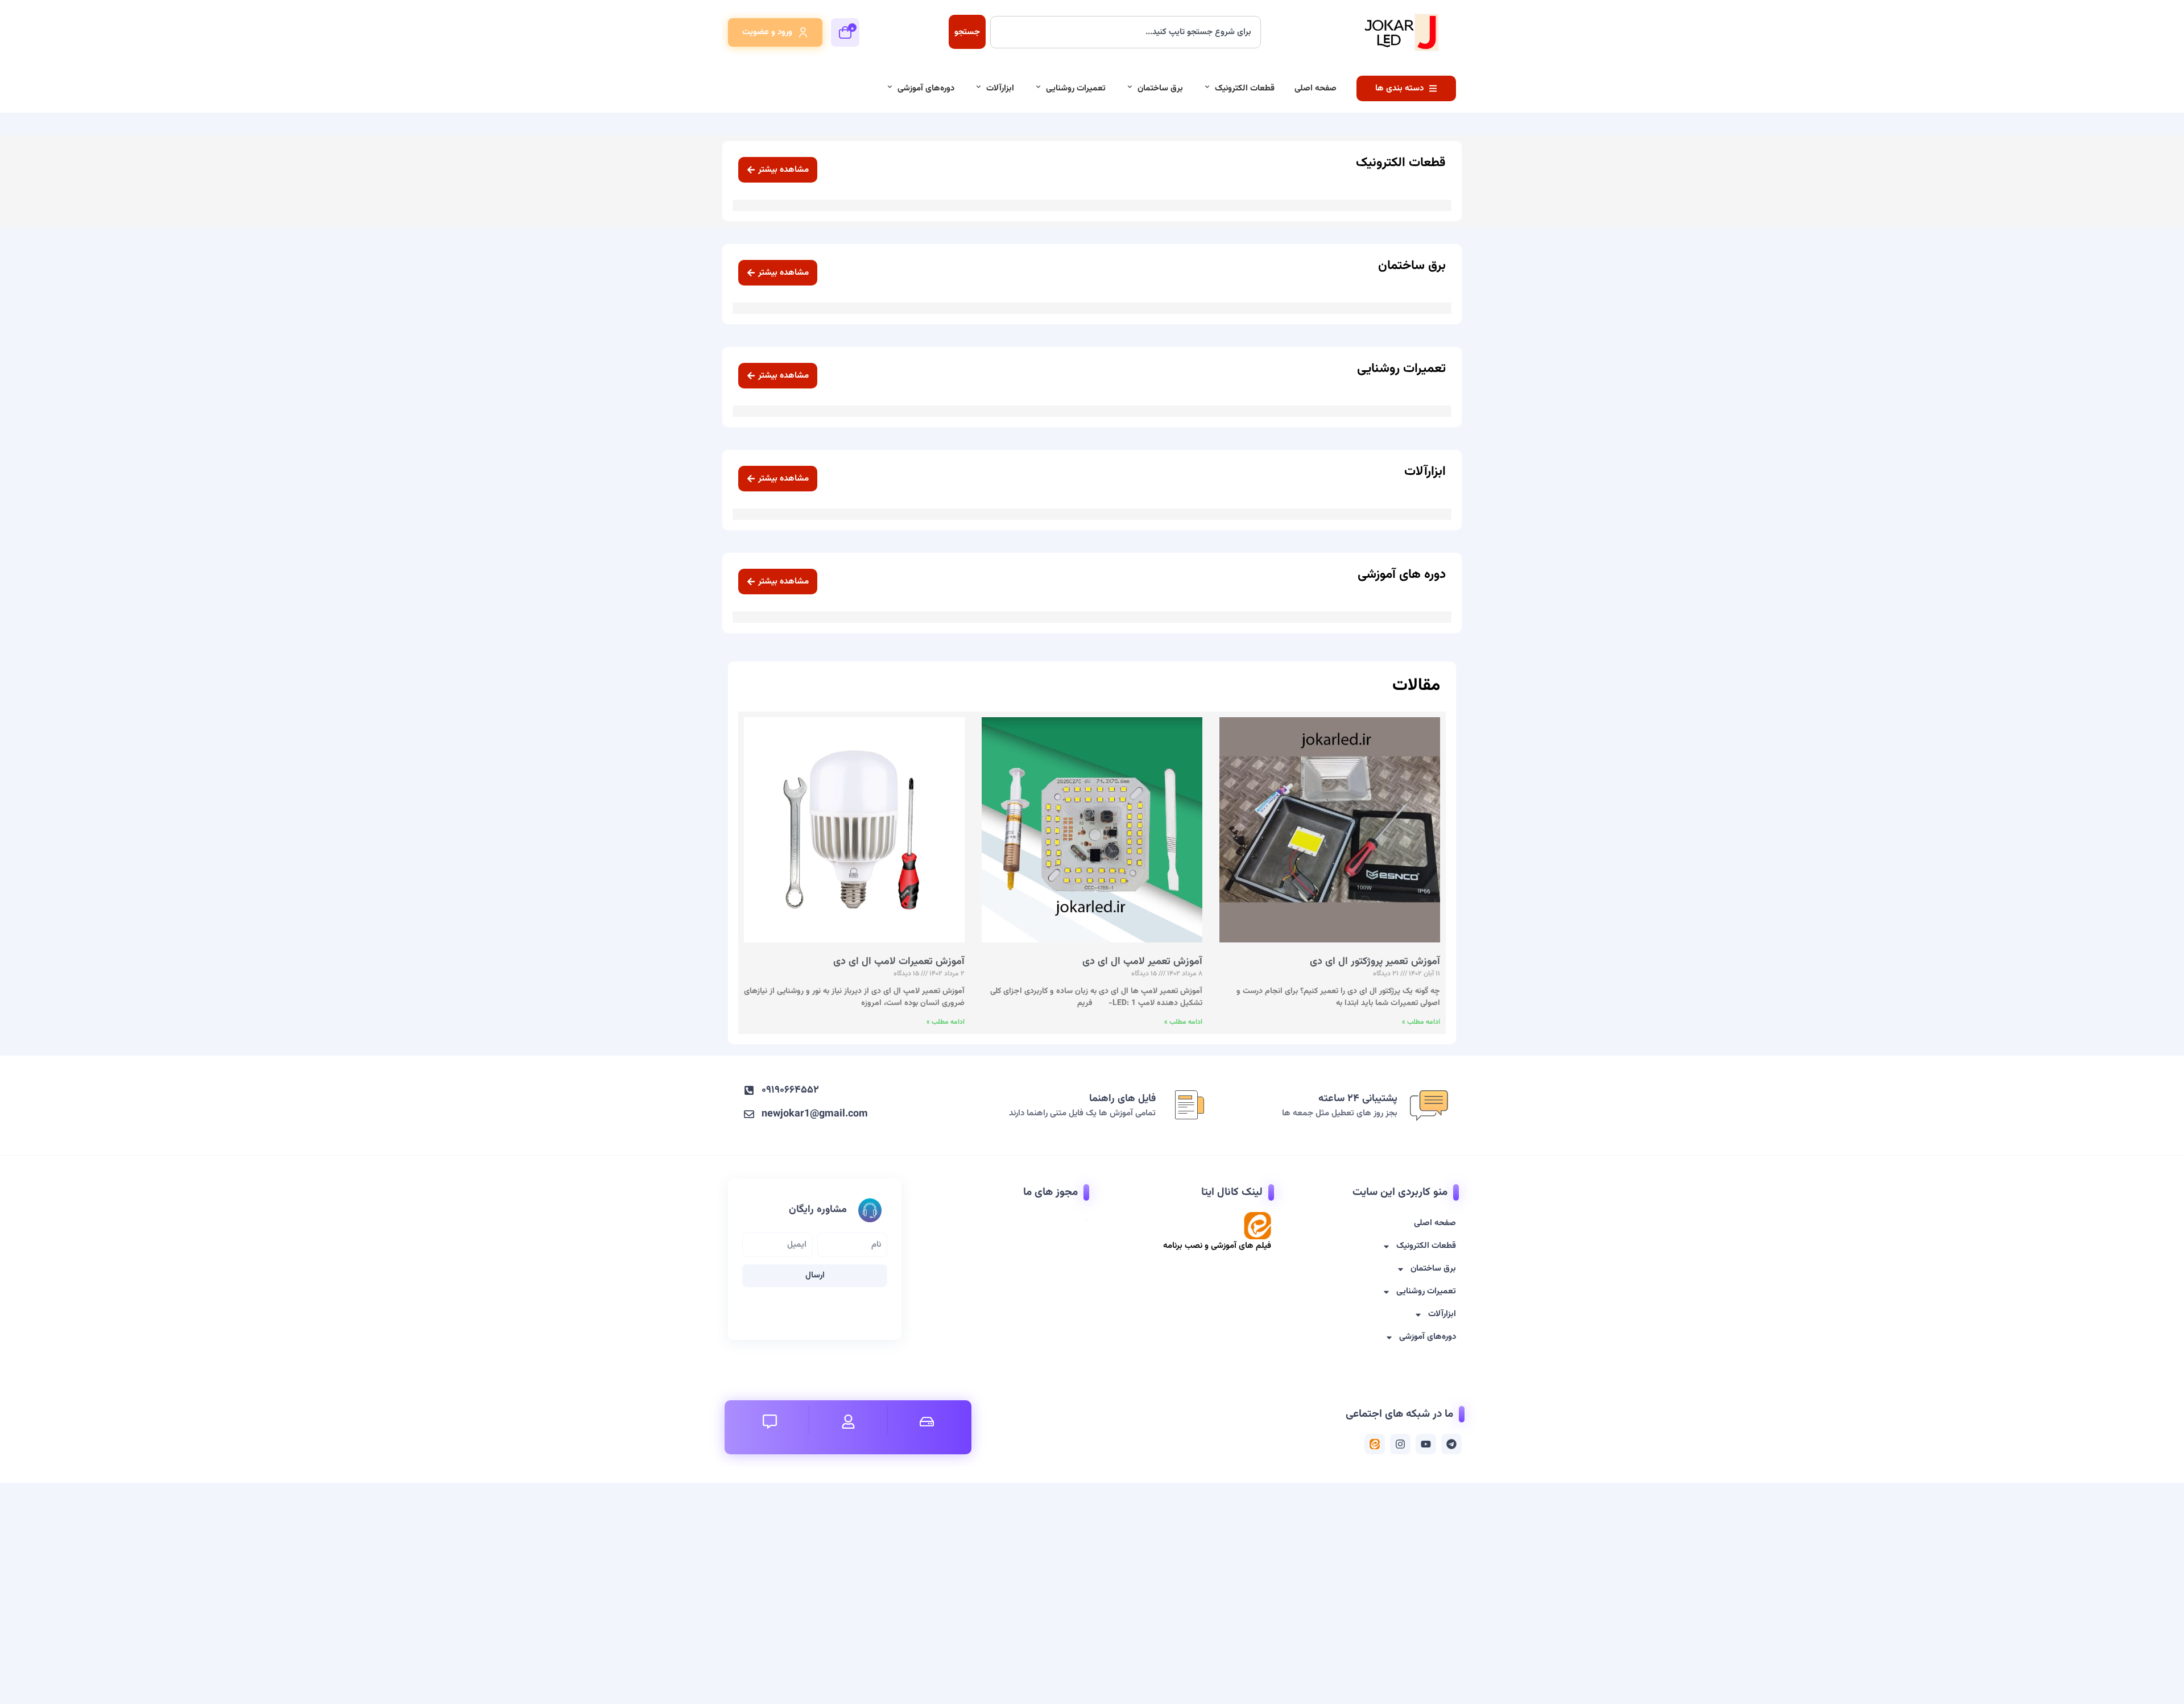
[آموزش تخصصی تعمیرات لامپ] (1375, 1444)
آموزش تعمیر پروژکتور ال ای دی (1375, 962)
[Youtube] (1426, 1444)
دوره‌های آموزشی (926, 88)
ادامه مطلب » (1421, 1022)
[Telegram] (1451, 1444)
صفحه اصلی (1316, 88)
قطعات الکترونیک (1245, 88)
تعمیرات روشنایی (1076, 88)
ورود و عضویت (767, 32)
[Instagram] (1400, 1444)
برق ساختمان (1160, 88)
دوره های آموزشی (1402, 575)
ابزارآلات (1000, 88)
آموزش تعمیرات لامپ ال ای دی (899, 962)
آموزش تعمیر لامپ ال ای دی (1142, 962)
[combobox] (1126, 32)
